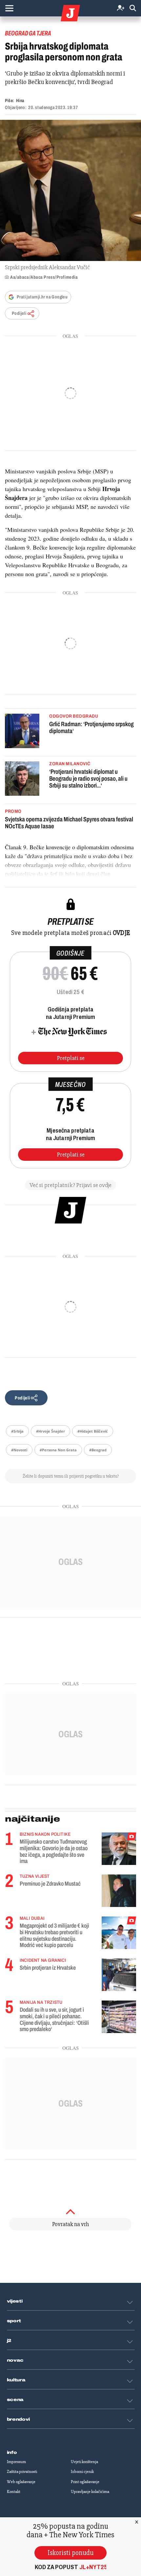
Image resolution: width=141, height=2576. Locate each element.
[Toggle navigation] (9, 8)
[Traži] (133, 8)
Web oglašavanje (21, 2482)
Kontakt (14, 2492)
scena (15, 2400)
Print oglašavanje (85, 2482)
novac (15, 2360)
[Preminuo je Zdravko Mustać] (119, 1891)
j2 (9, 2341)
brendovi (19, 2419)
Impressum (16, 2462)
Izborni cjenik (82, 2472)
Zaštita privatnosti (22, 2472)
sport (14, 2321)
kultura (16, 2380)
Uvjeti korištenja (84, 2462)
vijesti (15, 2301)
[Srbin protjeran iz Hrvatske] (119, 1975)
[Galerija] (70, 190)
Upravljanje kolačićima (90, 2492)
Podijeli (19, 313)
